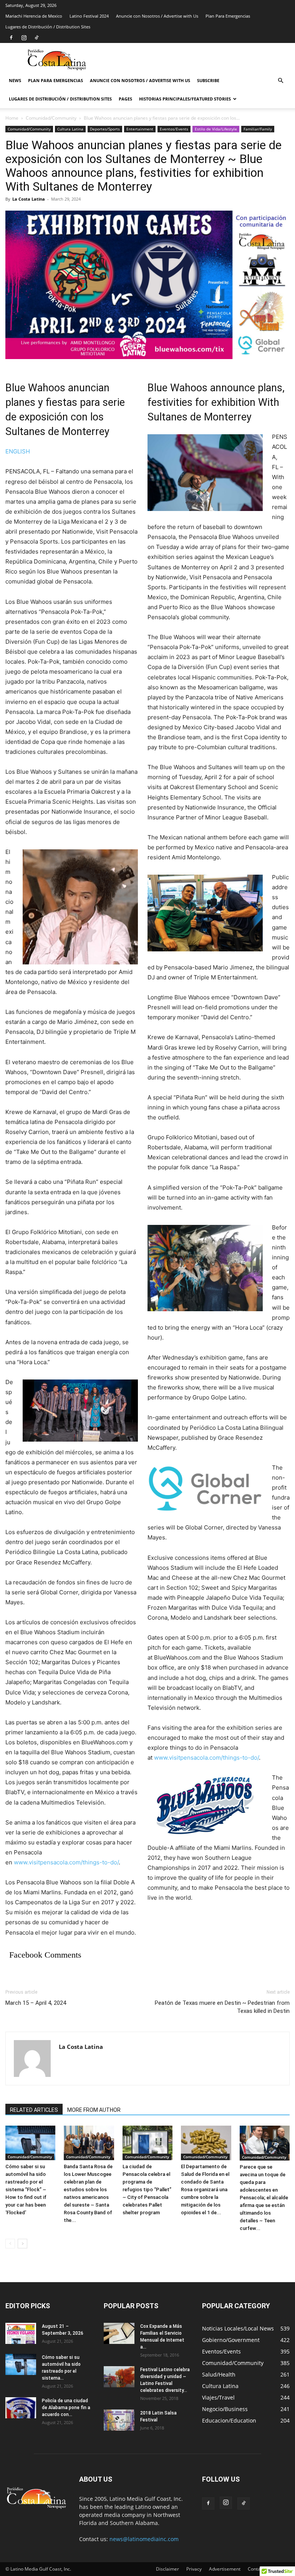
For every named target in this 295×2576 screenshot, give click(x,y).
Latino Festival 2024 (89, 16)
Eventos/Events (174, 129)
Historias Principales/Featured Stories (185, 99)
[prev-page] (10, 2244)
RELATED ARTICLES (34, 2110)
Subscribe (208, 80)
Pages (125, 99)
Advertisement (225, 2569)
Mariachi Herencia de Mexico (34, 16)
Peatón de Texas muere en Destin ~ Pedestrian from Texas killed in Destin (222, 2007)
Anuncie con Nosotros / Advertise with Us (157, 16)
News (15, 80)
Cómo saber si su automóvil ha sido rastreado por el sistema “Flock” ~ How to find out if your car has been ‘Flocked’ (26, 2190)
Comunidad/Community (51, 118)
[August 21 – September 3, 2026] (21, 2333)
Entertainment (140, 129)
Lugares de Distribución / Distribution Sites (48, 27)
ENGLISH (18, 451)
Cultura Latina (70, 129)
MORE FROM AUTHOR (94, 2110)
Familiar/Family (258, 129)
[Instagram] (24, 38)
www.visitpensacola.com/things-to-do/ (66, 1862)
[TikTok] (36, 38)
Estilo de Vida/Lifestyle (216, 129)
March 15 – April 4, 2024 (36, 2003)
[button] (280, 81)
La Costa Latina (29, 199)
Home (12, 118)
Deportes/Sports (105, 129)
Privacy (194, 2569)
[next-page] (22, 2244)
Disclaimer (167, 2569)
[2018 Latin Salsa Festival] (119, 2420)
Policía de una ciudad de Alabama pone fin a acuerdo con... (66, 2408)
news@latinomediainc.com (144, 2539)
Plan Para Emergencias (228, 16)
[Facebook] (11, 38)
